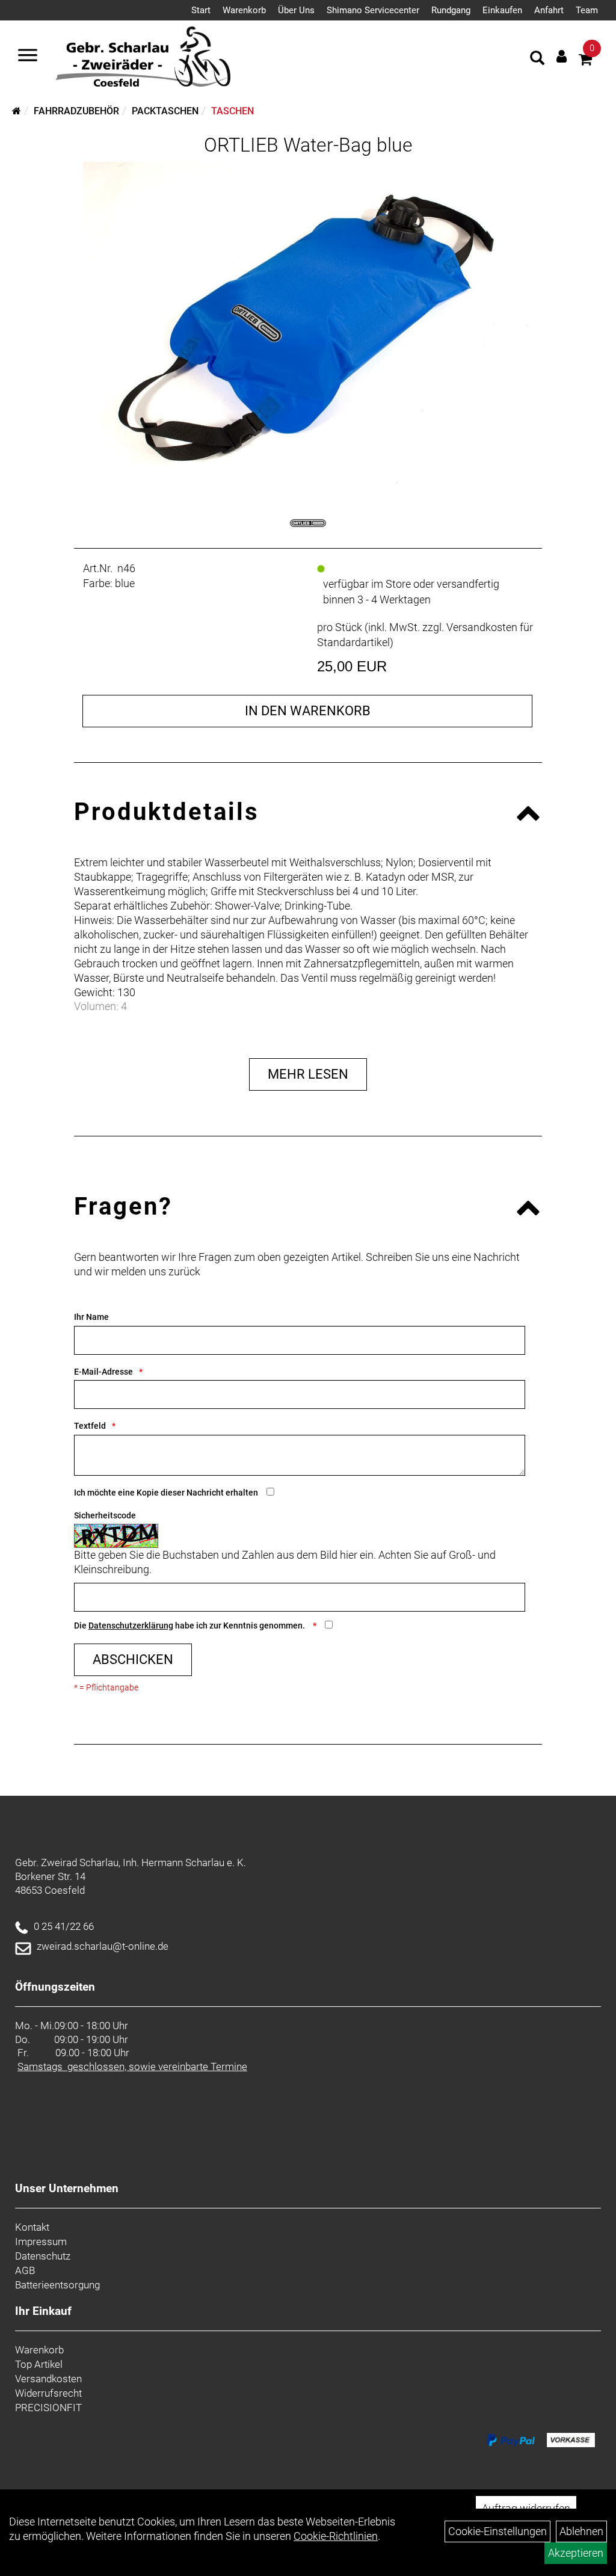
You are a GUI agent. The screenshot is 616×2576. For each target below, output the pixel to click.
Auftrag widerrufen (526, 2508)
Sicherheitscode (105, 1515)
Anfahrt (549, 10)
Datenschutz (43, 2256)
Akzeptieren (576, 2553)
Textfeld (90, 1426)
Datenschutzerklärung (131, 1625)
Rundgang (451, 10)
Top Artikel (39, 2364)
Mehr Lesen (308, 1074)
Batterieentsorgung (57, 2285)
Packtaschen (165, 111)
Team (587, 10)
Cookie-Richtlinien (336, 2536)
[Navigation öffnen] (28, 57)
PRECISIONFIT (48, 2408)
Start (201, 10)
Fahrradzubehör (76, 111)
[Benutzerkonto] (562, 56)
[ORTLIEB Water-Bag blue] (308, 323)
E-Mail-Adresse (103, 1372)
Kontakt (32, 2227)
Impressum (41, 2242)
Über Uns (296, 10)
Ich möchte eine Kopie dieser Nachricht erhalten (166, 1493)
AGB (25, 2270)
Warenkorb (244, 10)
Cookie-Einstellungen (497, 2531)
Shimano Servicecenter (373, 10)
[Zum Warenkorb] (585, 61)
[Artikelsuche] (537, 60)
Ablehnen (581, 2531)
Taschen (233, 111)
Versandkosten (48, 2379)
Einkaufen (502, 10)
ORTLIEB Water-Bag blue (308, 145)
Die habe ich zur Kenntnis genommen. (190, 1625)
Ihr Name (91, 1317)
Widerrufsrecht (48, 2393)
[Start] (17, 111)
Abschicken (133, 1659)
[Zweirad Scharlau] (143, 57)
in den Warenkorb (308, 711)
